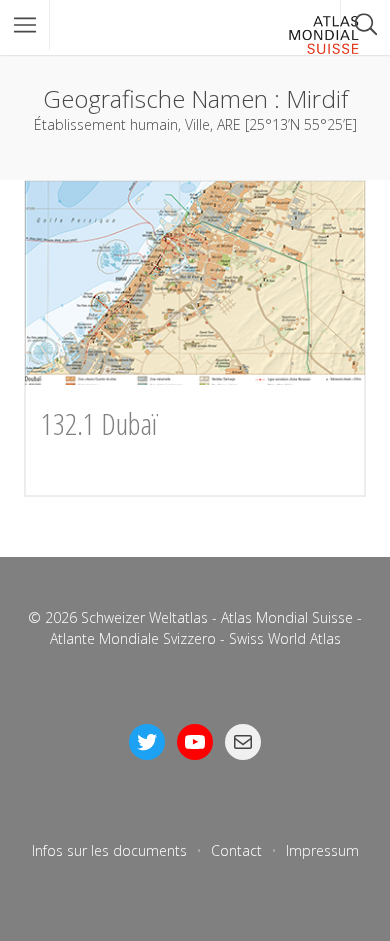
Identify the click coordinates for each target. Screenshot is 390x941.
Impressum (322, 850)
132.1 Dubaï (99, 423)
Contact (236, 850)
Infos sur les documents (109, 850)
